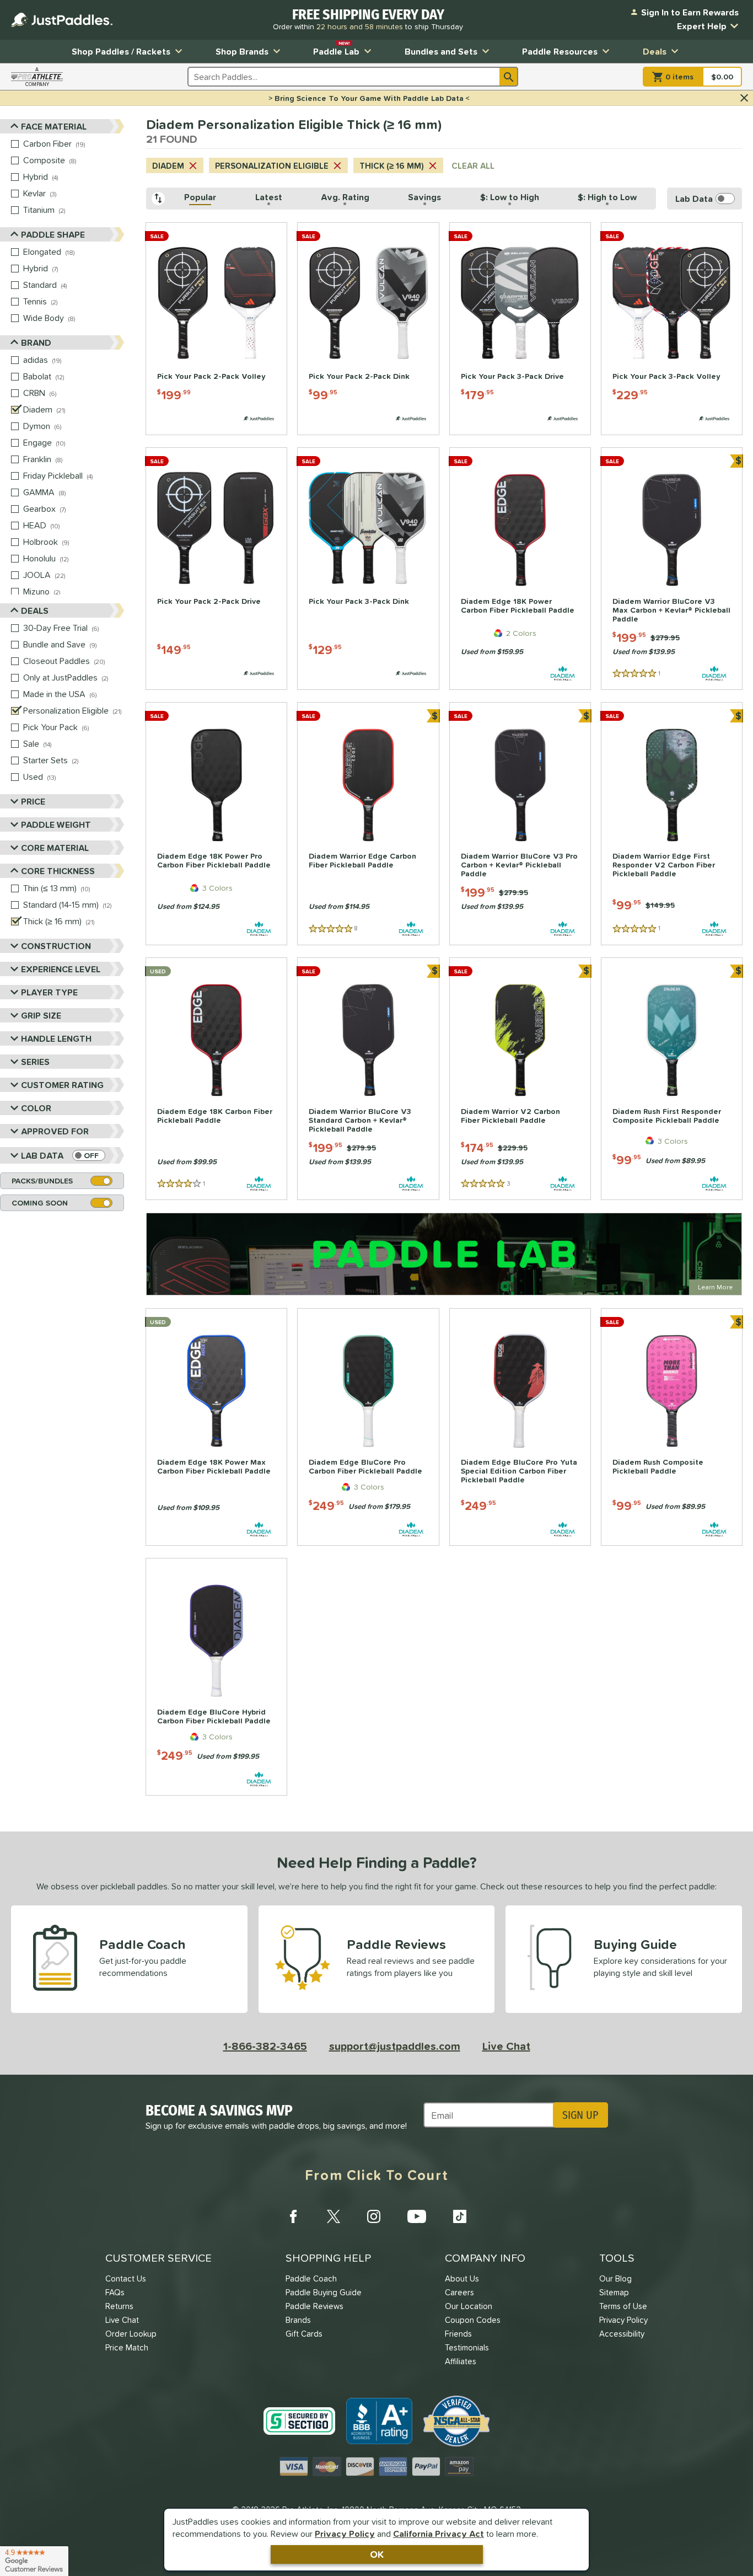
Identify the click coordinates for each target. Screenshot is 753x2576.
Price (33, 801)
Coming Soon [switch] (40, 1203)
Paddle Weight (56, 824)
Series (35, 1062)
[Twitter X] (334, 2216)
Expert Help (702, 26)
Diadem (168, 166)
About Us (462, 2278)
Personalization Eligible (272, 166)
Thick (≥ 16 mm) (392, 166)
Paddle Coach (311, 2278)
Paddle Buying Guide (324, 2292)
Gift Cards (304, 2334)
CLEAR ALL (473, 166)
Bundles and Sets (441, 51)
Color (36, 1108)
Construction (56, 946)
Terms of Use (623, 2306)
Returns (119, 2306)
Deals (655, 51)
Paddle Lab (336, 49)
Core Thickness (58, 871)
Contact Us (126, 2278)
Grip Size (41, 1015)
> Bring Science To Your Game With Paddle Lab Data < (369, 98)
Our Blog (615, 2278)
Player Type (49, 992)
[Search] (509, 77)
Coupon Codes (473, 2320)
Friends (458, 2334)
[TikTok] (460, 2216)
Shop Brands (242, 51)
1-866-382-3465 (265, 2046)
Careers (459, 2292)
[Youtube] (417, 2216)
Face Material (54, 126)
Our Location (469, 2306)
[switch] (89, 1155)
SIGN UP (580, 2115)
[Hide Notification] (744, 98)
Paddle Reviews (314, 2306)
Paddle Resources (560, 51)
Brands (298, 2320)
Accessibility (622, 2334)
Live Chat (506, 2046)
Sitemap (614, 2292)
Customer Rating (62, 1085)
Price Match (127, 2347)
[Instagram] (374, 2216)
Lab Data (42, 1155)
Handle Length (56, 1038)
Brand (36, 342)
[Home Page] (62, 20)
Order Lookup (131, 2334)
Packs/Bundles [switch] (42, 1181)
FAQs (115, 2292)
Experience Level (61, 969)
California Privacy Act (439, 2534)
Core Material (55, 848)
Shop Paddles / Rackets (121, 51)
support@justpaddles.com (395, 2046)
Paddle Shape (53, 234)
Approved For (55, 1131)
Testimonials (467, 2347)
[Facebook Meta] (293, 2216)
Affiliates (461, 2361)
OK (377, 2554)
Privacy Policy (345, 2534)
